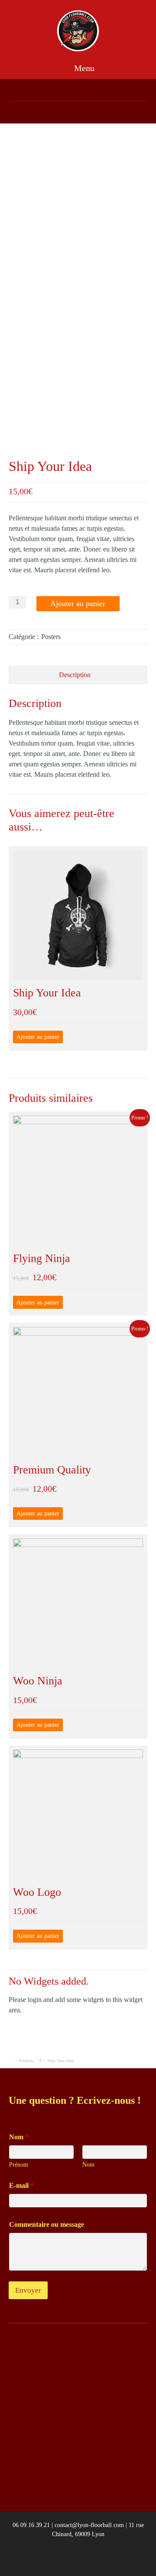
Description (75, 675)
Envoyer (28, 2290)
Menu (83, 68)
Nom (88, 2165)
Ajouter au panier (78, 603)
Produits (26, 2061)
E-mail (21, 2185)
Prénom (19, 2165)
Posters (51, 637)
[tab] (78, 675)
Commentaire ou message (47, 2224)
